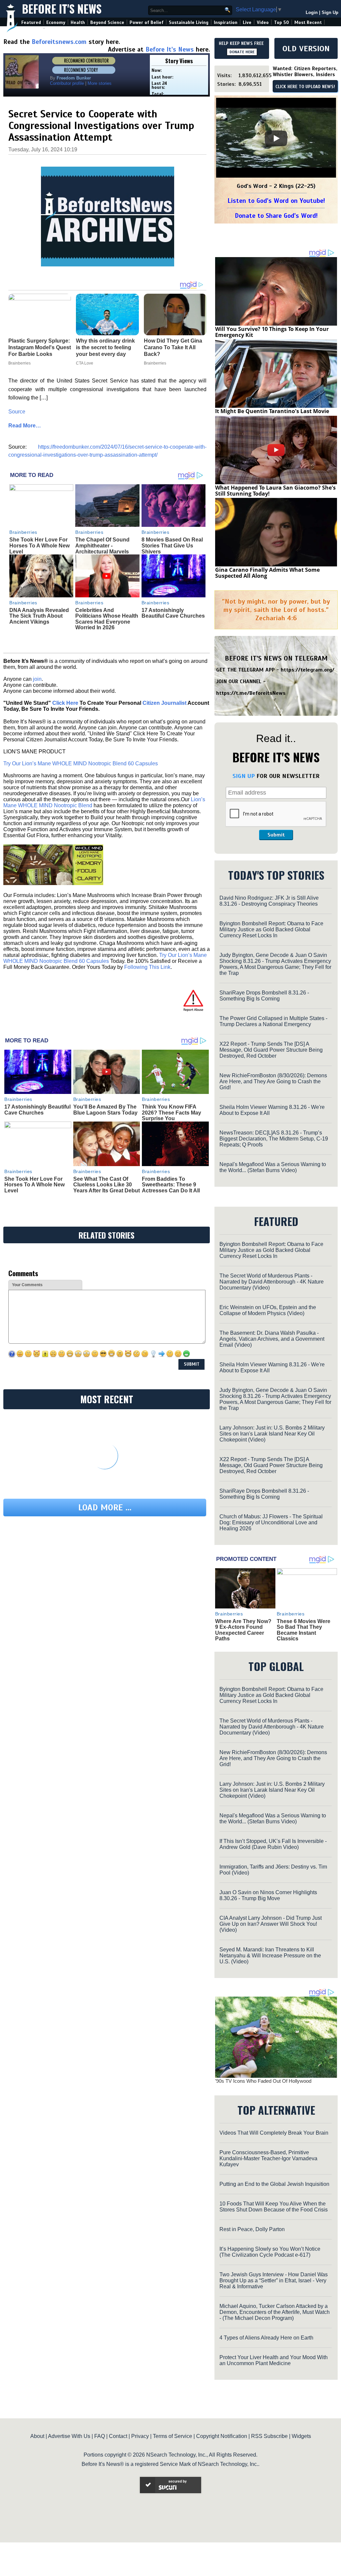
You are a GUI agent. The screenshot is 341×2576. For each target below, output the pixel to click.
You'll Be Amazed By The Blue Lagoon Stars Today (105, 1110)
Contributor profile (67, 83)
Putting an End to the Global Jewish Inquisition (274, 2184)
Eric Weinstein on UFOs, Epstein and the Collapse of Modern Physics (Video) (268, 1310)
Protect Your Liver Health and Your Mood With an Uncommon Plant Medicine (274, 2360)
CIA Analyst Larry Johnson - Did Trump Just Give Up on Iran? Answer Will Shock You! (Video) (271, 1924)
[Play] (276, 138)
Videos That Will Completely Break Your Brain (274, 2133)
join (37, 679)
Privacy (140, 2436)
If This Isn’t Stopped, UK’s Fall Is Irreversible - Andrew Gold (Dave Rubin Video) (273, 1844)
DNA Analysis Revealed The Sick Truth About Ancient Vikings (39, 616)
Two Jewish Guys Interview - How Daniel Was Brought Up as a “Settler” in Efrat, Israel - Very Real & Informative (274, 2280)
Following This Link (147, 967)
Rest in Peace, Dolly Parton (252, 2229)
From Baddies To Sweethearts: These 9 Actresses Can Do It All (171, 1185)
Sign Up (330, 12)
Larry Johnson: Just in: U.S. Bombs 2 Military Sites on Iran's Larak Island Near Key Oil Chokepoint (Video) (272, 1434)
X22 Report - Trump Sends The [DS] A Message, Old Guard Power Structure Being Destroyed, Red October (271, 1050)
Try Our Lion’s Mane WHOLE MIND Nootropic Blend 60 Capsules (81, 763)
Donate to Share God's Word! (276, 216)
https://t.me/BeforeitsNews (251, 693)
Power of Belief (147, 22)
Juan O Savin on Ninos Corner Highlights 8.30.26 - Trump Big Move (268, 1895)
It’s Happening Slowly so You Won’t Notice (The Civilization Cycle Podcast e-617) (270, 2252)
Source (17, 412)
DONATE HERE (242, 52)
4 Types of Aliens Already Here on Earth (266, 2338)
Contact (118, 2436)
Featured (31, 22)
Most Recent (308, 22)
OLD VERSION (306, 49)
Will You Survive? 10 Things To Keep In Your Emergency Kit (272, 332)
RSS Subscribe (269, 2436)
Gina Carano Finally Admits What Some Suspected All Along (267, 573)
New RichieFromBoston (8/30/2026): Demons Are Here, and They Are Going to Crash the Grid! (273, 1081)
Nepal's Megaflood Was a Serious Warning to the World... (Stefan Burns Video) (273, 1167)
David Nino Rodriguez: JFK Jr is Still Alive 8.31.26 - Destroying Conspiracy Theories (269, 901)
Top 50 (282, 22)
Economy (56, 22)
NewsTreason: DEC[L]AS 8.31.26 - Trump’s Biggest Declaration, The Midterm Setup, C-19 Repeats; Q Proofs (274, 1139)
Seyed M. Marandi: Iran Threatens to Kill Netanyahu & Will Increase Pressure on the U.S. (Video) (270, 1956)
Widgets (301, 2436)
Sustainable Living (189, 22)
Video (263, 22)
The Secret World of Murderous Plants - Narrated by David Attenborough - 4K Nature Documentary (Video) (272, 1282)
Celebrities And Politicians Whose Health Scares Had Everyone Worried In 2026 (107, 619)
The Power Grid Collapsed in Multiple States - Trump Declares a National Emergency (273, 1021)
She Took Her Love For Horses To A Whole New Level (39, 545)
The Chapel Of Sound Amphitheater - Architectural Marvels (102, 545)
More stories (100, 83)
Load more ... (105, 1508)
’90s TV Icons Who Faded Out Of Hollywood (263, 2081)
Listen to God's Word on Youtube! (276, 201)
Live (247, 22)
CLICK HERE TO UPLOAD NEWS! (305, 87)
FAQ (100, 2436)
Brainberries (23, 532)
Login (312, 12)
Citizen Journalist (165, 703)
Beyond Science (107, 22)
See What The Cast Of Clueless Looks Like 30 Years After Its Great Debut (107, 1185)
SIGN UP (244, 776)
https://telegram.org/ (308, 670)
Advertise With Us (69, 2436)
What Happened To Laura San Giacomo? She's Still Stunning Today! (275, 491)
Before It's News (62, 9)
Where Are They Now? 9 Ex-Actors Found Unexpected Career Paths (243, 1630)
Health (78, 22)
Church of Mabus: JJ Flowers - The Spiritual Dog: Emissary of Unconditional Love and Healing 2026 (271, 1522)
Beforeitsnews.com (59, 42)
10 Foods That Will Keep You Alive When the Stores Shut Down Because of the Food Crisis (274, 2207)
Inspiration (226, 22)
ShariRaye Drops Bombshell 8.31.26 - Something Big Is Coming (264, 996)
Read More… (25, 426)
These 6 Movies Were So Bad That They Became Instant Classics (304, 1630)
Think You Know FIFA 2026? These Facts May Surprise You (171, 1113)
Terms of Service (172, 2436)
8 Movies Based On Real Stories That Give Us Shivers (172, 545)
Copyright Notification (222, 2436)
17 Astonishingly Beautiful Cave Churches (173, 613)
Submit (276, 835)
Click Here (65, 703)
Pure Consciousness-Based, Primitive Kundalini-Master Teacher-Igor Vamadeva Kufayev (268, 2158)
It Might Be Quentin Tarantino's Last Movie (272, 411)
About (37, 2436)
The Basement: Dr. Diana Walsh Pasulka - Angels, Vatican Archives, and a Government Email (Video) (272, 1339)
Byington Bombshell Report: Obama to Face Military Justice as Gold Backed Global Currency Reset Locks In (271, 929)
